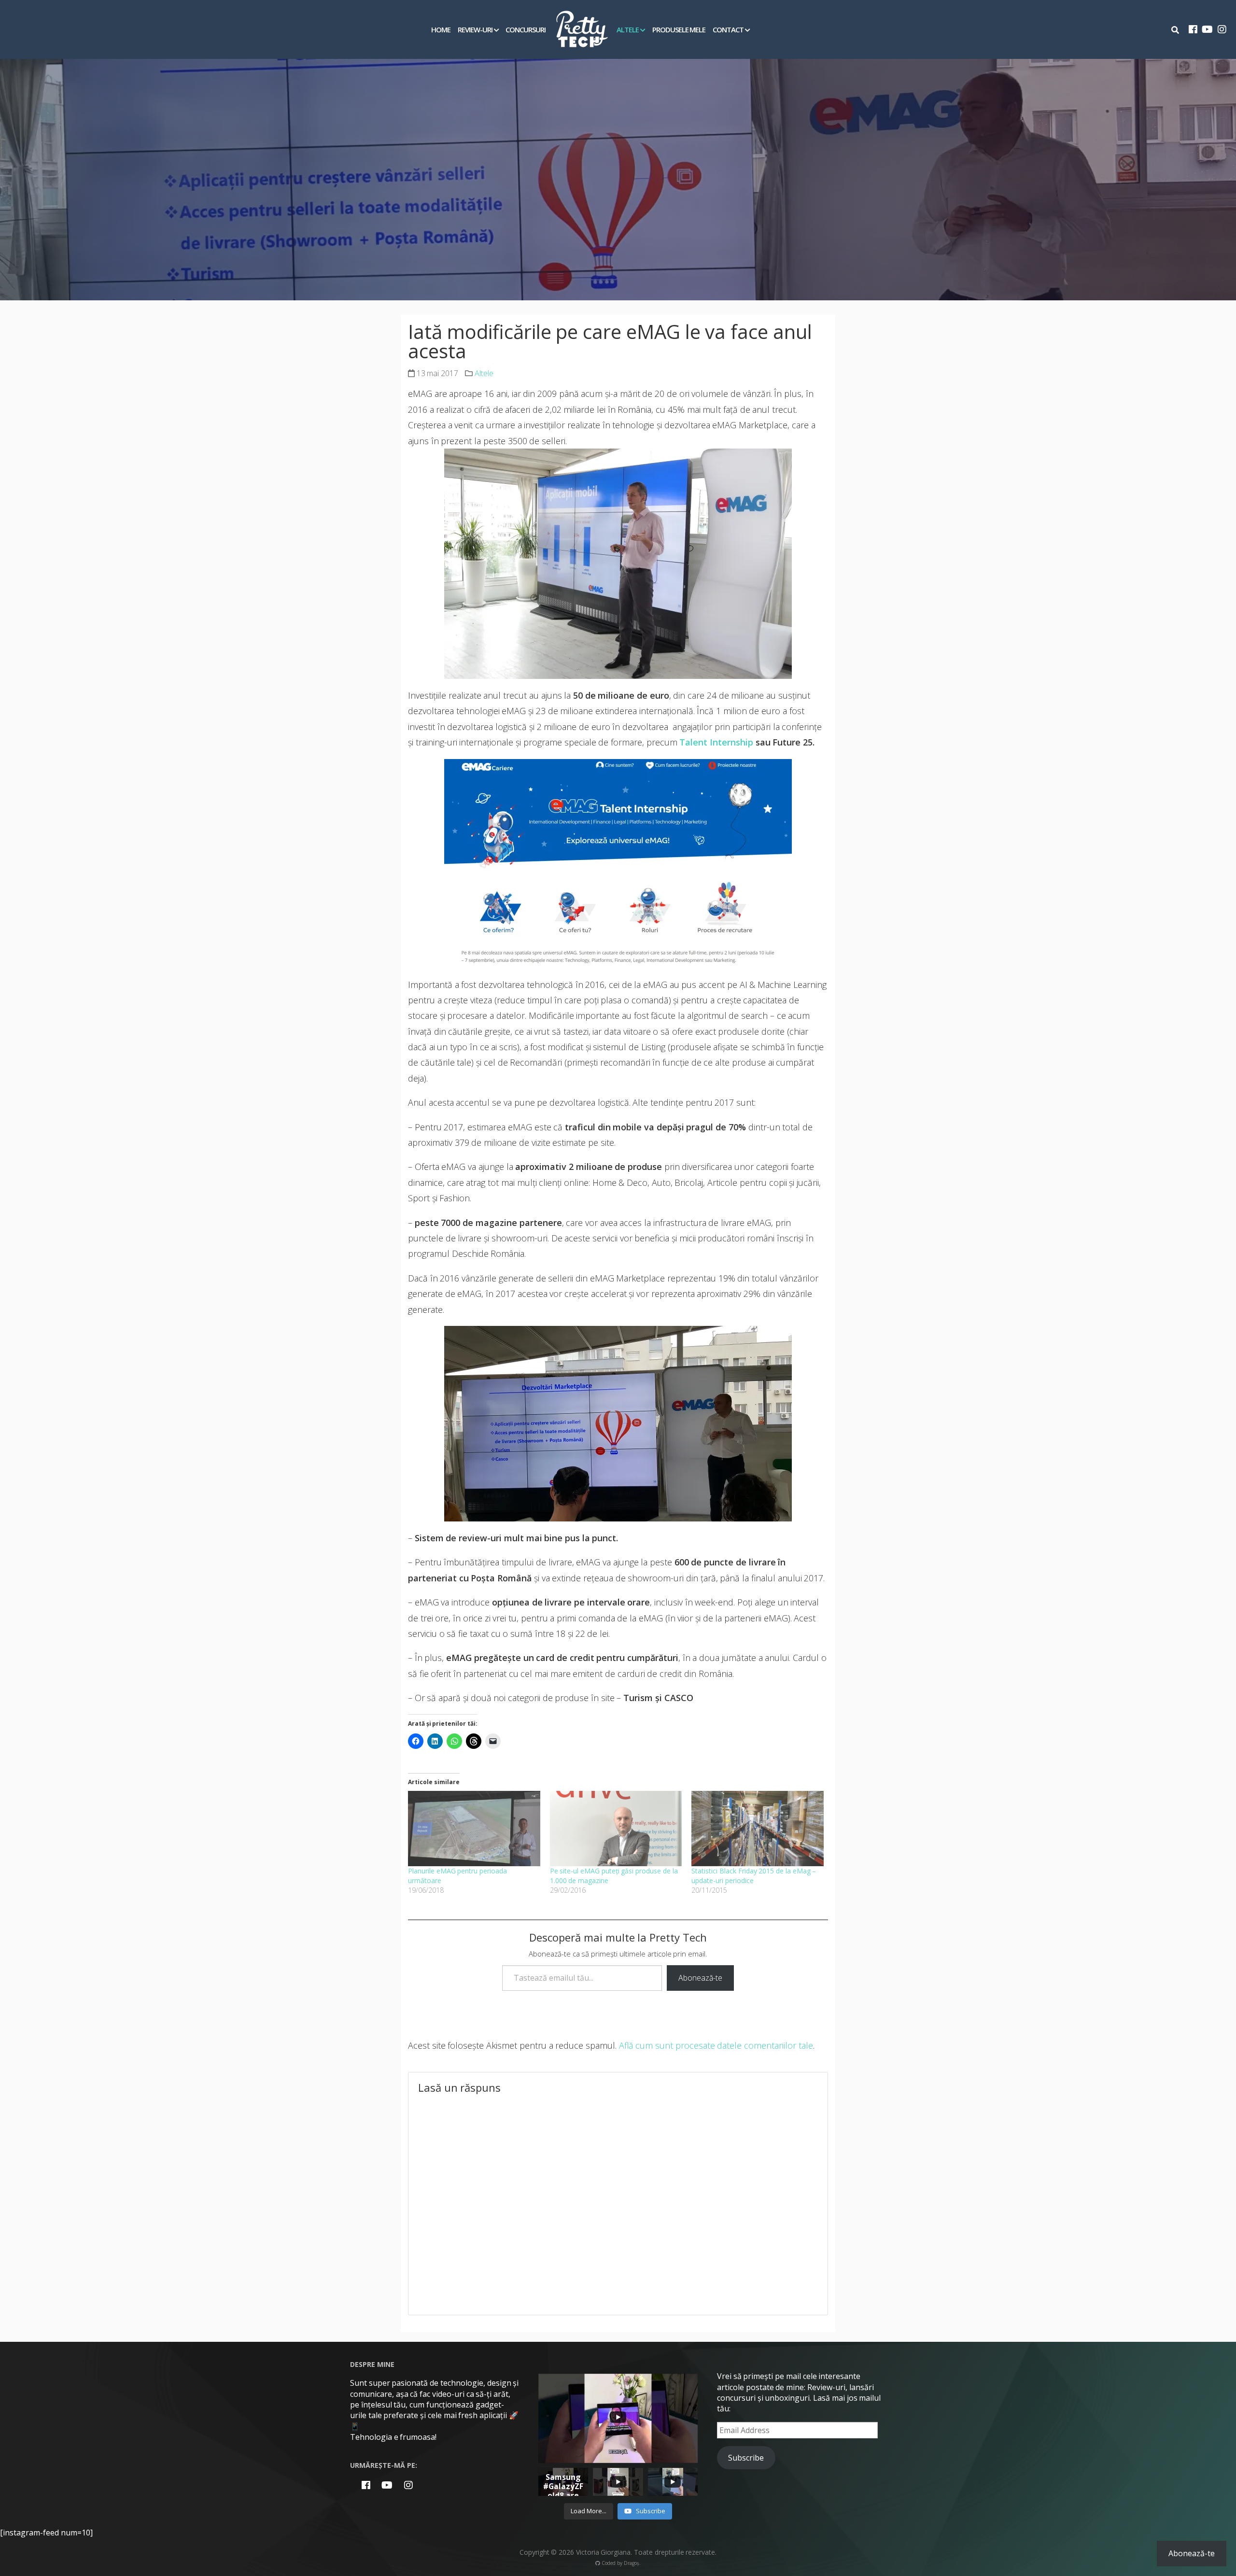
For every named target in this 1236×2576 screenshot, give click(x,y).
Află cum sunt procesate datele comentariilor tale (716, 2045)
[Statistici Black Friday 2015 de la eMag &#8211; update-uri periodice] (758, 1829)
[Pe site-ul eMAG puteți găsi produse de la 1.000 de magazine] (616, 1829)
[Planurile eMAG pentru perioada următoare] (474, 1829)
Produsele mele (679, 29)
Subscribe (746, 2458)
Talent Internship (716, 742)
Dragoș (632, 2563)
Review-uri (475, 29)
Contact (728, 29)
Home (441, 29)
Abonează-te (700, 1978)
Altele (628, 29)
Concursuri (526, 29)
